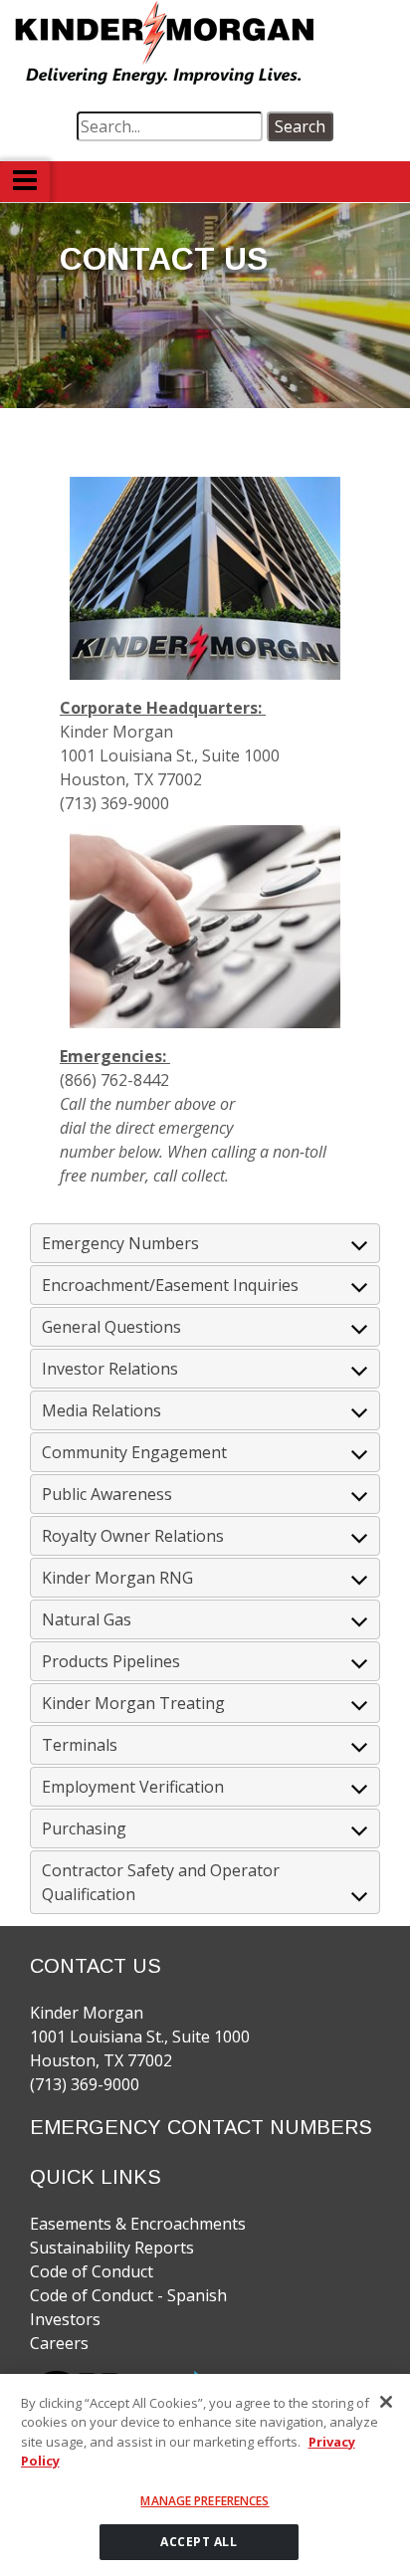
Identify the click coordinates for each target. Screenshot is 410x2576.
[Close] (386, 2402)
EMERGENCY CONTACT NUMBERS (201, 2127)
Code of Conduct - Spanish (128, 2295)
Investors (65, 2319)
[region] (205, 2475)
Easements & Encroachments (138, 2224)
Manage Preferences (205, 2501)
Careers (59, 2343)
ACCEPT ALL (199, 2542)
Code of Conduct (92, 2271)
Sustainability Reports (112, 2248)
